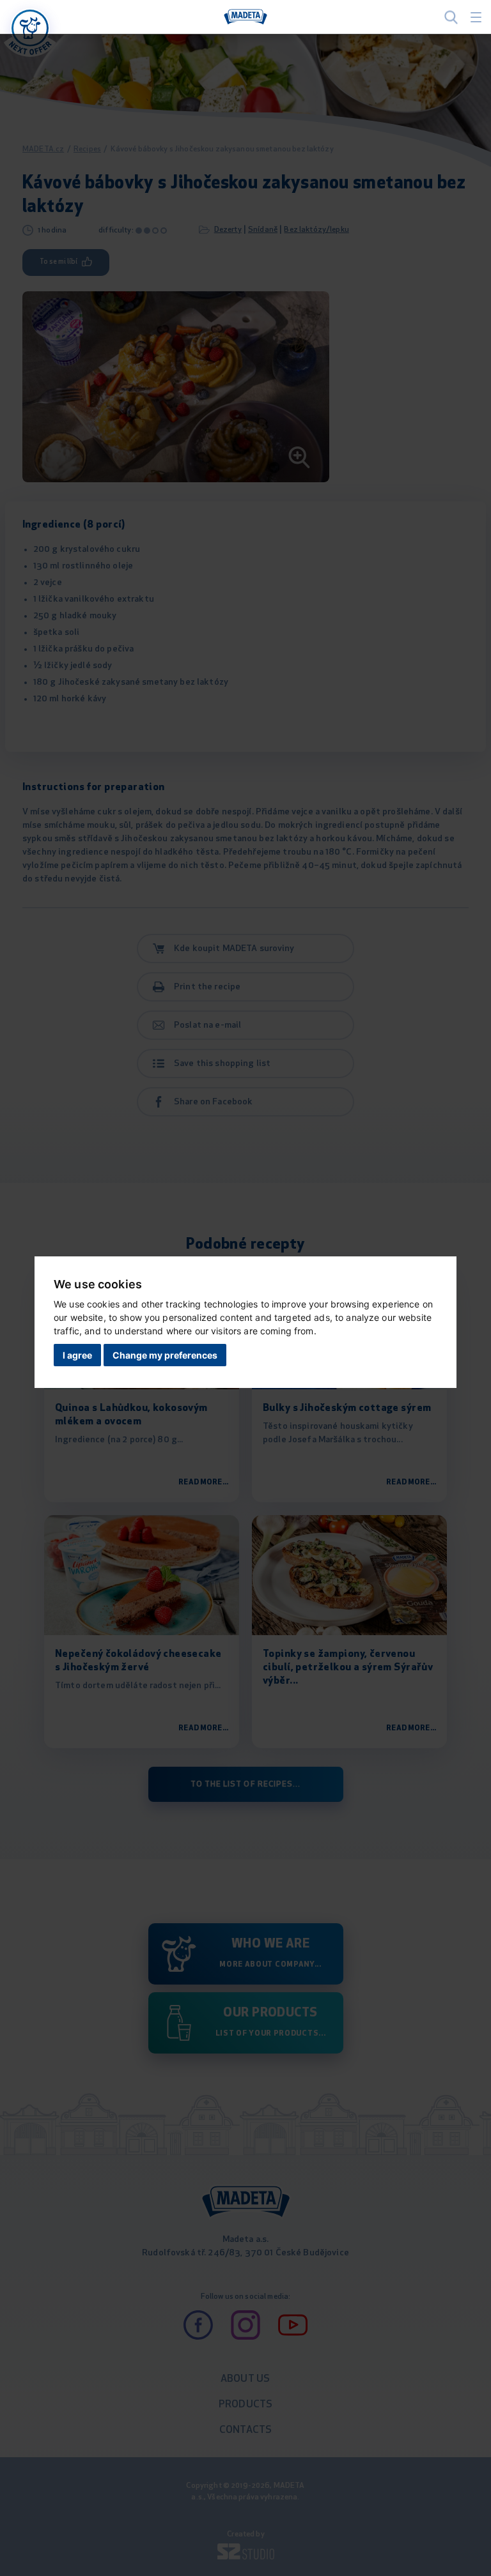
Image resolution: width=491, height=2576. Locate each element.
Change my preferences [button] (165, 1355)
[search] (451, 17)
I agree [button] (77, 1355)
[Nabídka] (30, 28)
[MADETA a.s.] (245, 17)
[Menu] (476, 17)
